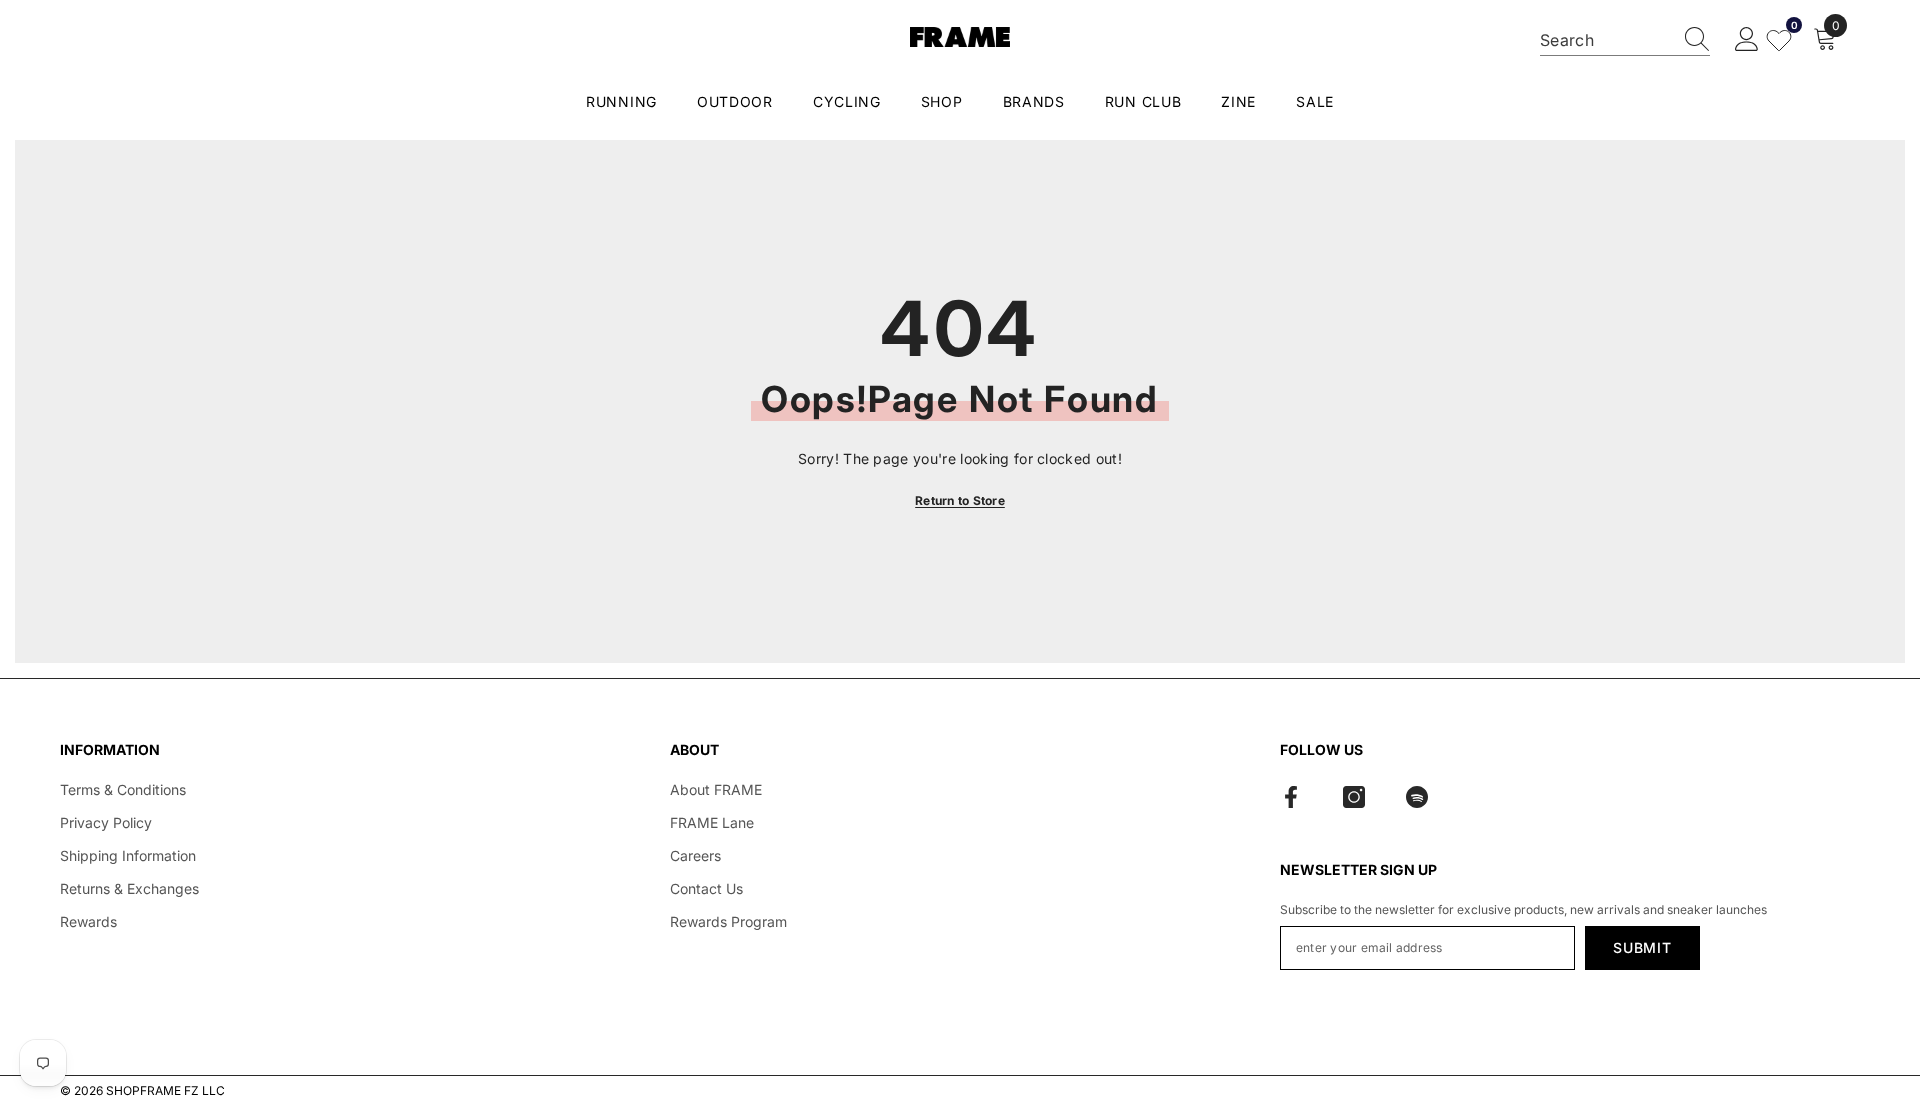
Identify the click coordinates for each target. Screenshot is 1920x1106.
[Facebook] (1291, 797)
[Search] (1625, 40)
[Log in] (1747, 40)
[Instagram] (1354, 797)
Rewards (88, 921)
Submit (1642, 947)
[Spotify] (1417, 797)
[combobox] (1606, 40)
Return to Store (960, 500)
